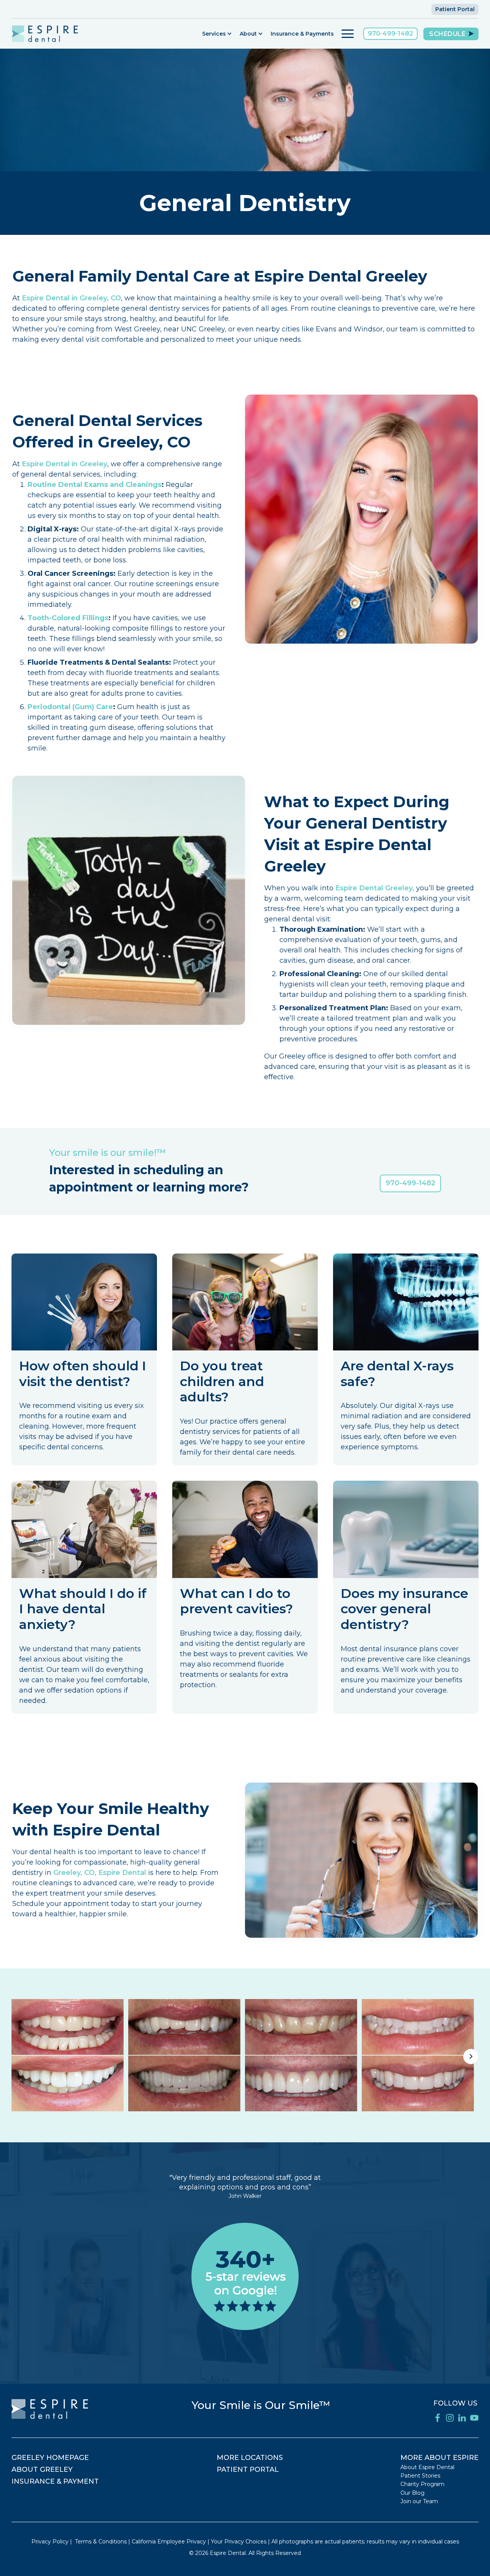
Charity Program (422, 2484)
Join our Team (419, 2501)
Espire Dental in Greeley (65, 464)
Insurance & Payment (55, 2481)
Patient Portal (455, 9)
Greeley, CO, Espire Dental (101, 1873)
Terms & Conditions (101, 2542)
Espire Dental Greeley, (375, 888)
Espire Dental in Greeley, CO (71, 298)
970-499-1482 (390, 34)
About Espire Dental (427, 2467)
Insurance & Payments (302, 34)
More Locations (250, 2458)
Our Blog (412, 2493)
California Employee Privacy (169, 2542)
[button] (217, 34)
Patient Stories (420, 2476)
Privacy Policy (50, 2542)
